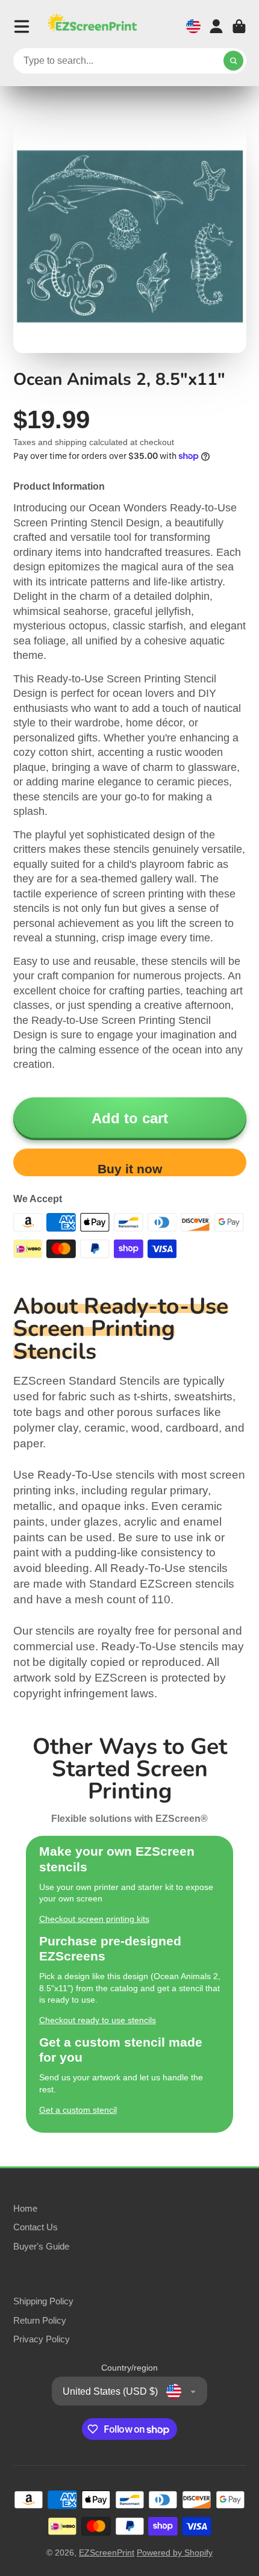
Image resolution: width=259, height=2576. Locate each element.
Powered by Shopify (175, 2553)
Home (25, 2208)
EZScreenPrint (107, 2553)
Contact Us (36, 2227)
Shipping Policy (43, 2301)
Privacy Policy (42, 2339)
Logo (92, 26)
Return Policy (40, 2320)
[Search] (234, 61)
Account (216, 27)
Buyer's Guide (41, 2246)
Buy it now (130, 1169)
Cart (239, 27)
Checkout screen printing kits (94, 1919)
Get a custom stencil (78, 2110)
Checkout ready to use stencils (98, 2020)
